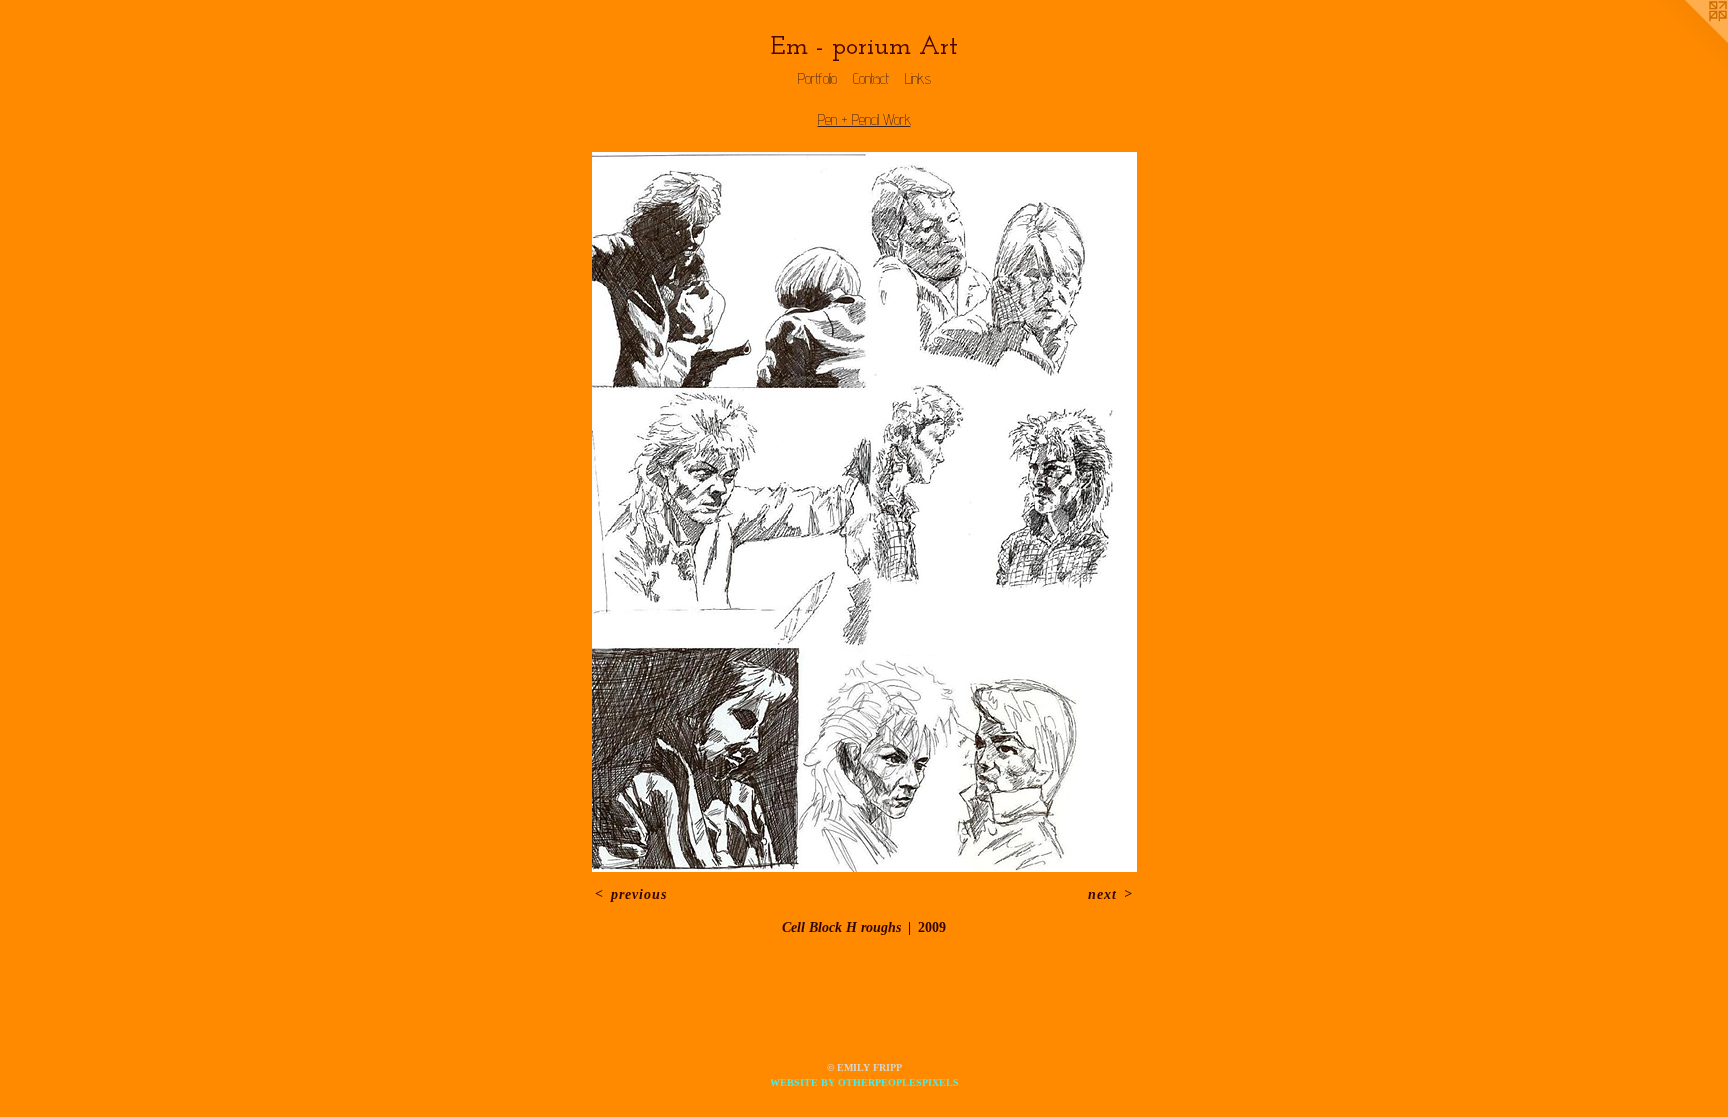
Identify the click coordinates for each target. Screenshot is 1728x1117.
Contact (871, 78)
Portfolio (817, 78)
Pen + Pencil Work (864, 119)
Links (918, 78)
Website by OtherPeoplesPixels (864, 1082)
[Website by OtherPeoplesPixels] (1688, 40)
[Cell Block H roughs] (864, 512)
